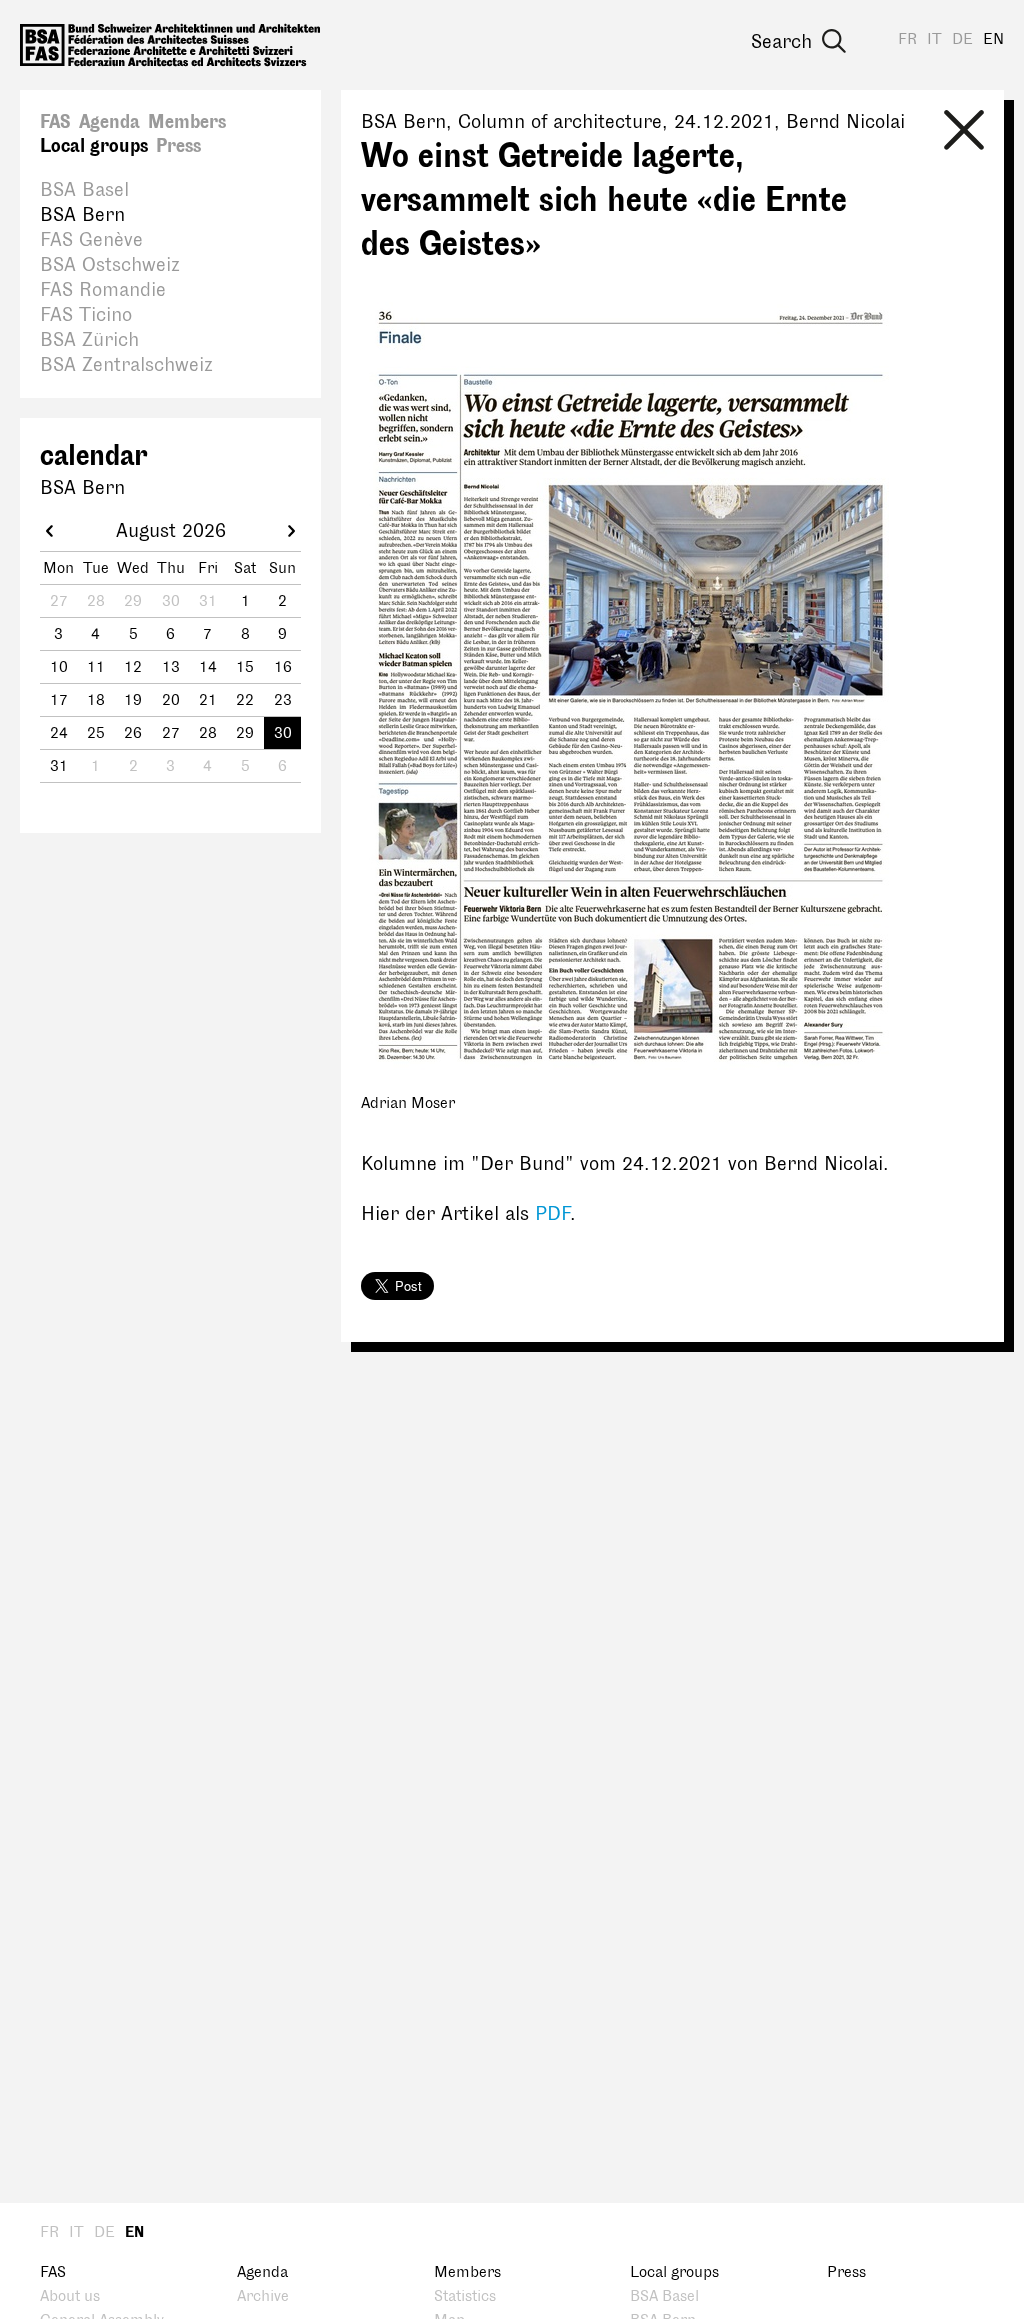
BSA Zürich (89, 340)
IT (934, 39)
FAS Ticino (86, 315)
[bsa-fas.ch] (170, 45)
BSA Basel (84, 190)
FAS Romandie (103, 290)
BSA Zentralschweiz (126, 365)
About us (70, 2296)
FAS (55, 122)
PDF (552, 1214)
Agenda (109, 122)
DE (962, 39)
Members (187, 122)
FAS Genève (91, 240)
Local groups (94, 146)
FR (907, 39)
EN (993, 39)
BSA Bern (82, 215)
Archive (263, 2296)
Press (178, 146)
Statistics (465, 2296)
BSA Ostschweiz (110, 265)
